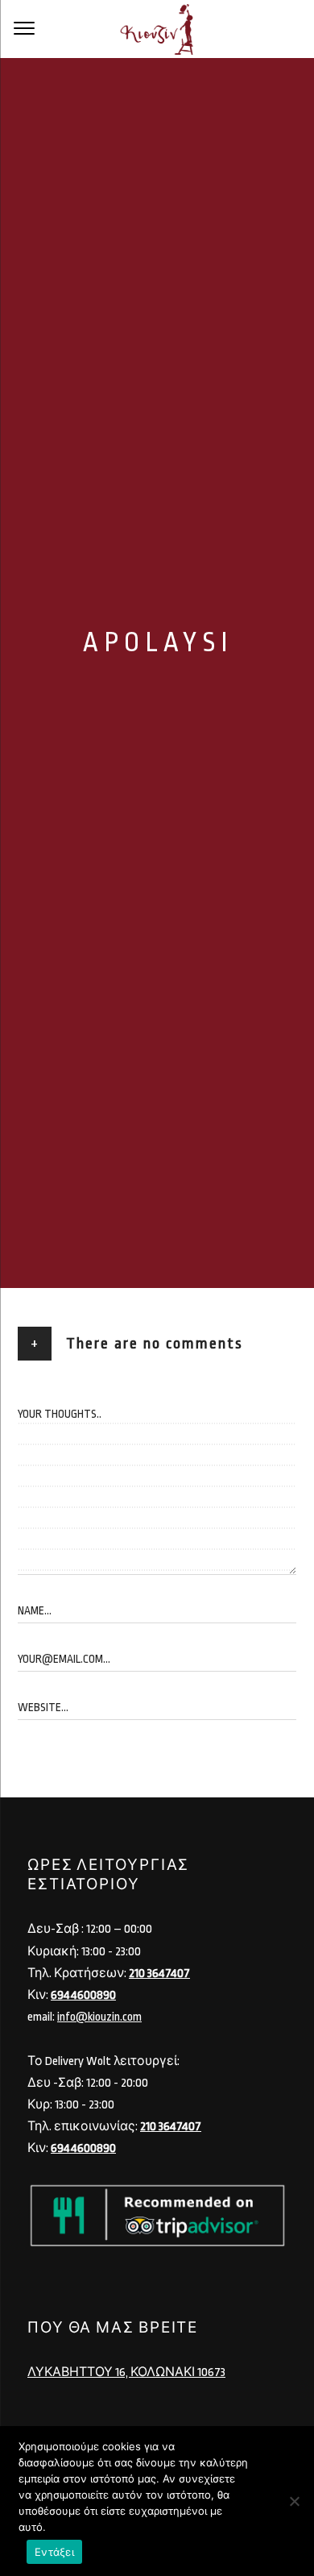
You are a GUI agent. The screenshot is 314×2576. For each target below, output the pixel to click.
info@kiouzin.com (99, 2017)
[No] (294, 2501)
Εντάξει (54, 2552)
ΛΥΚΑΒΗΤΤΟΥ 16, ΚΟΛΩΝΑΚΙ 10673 (126, 2372)
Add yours (63, 1375)
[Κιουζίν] (157, 29)
